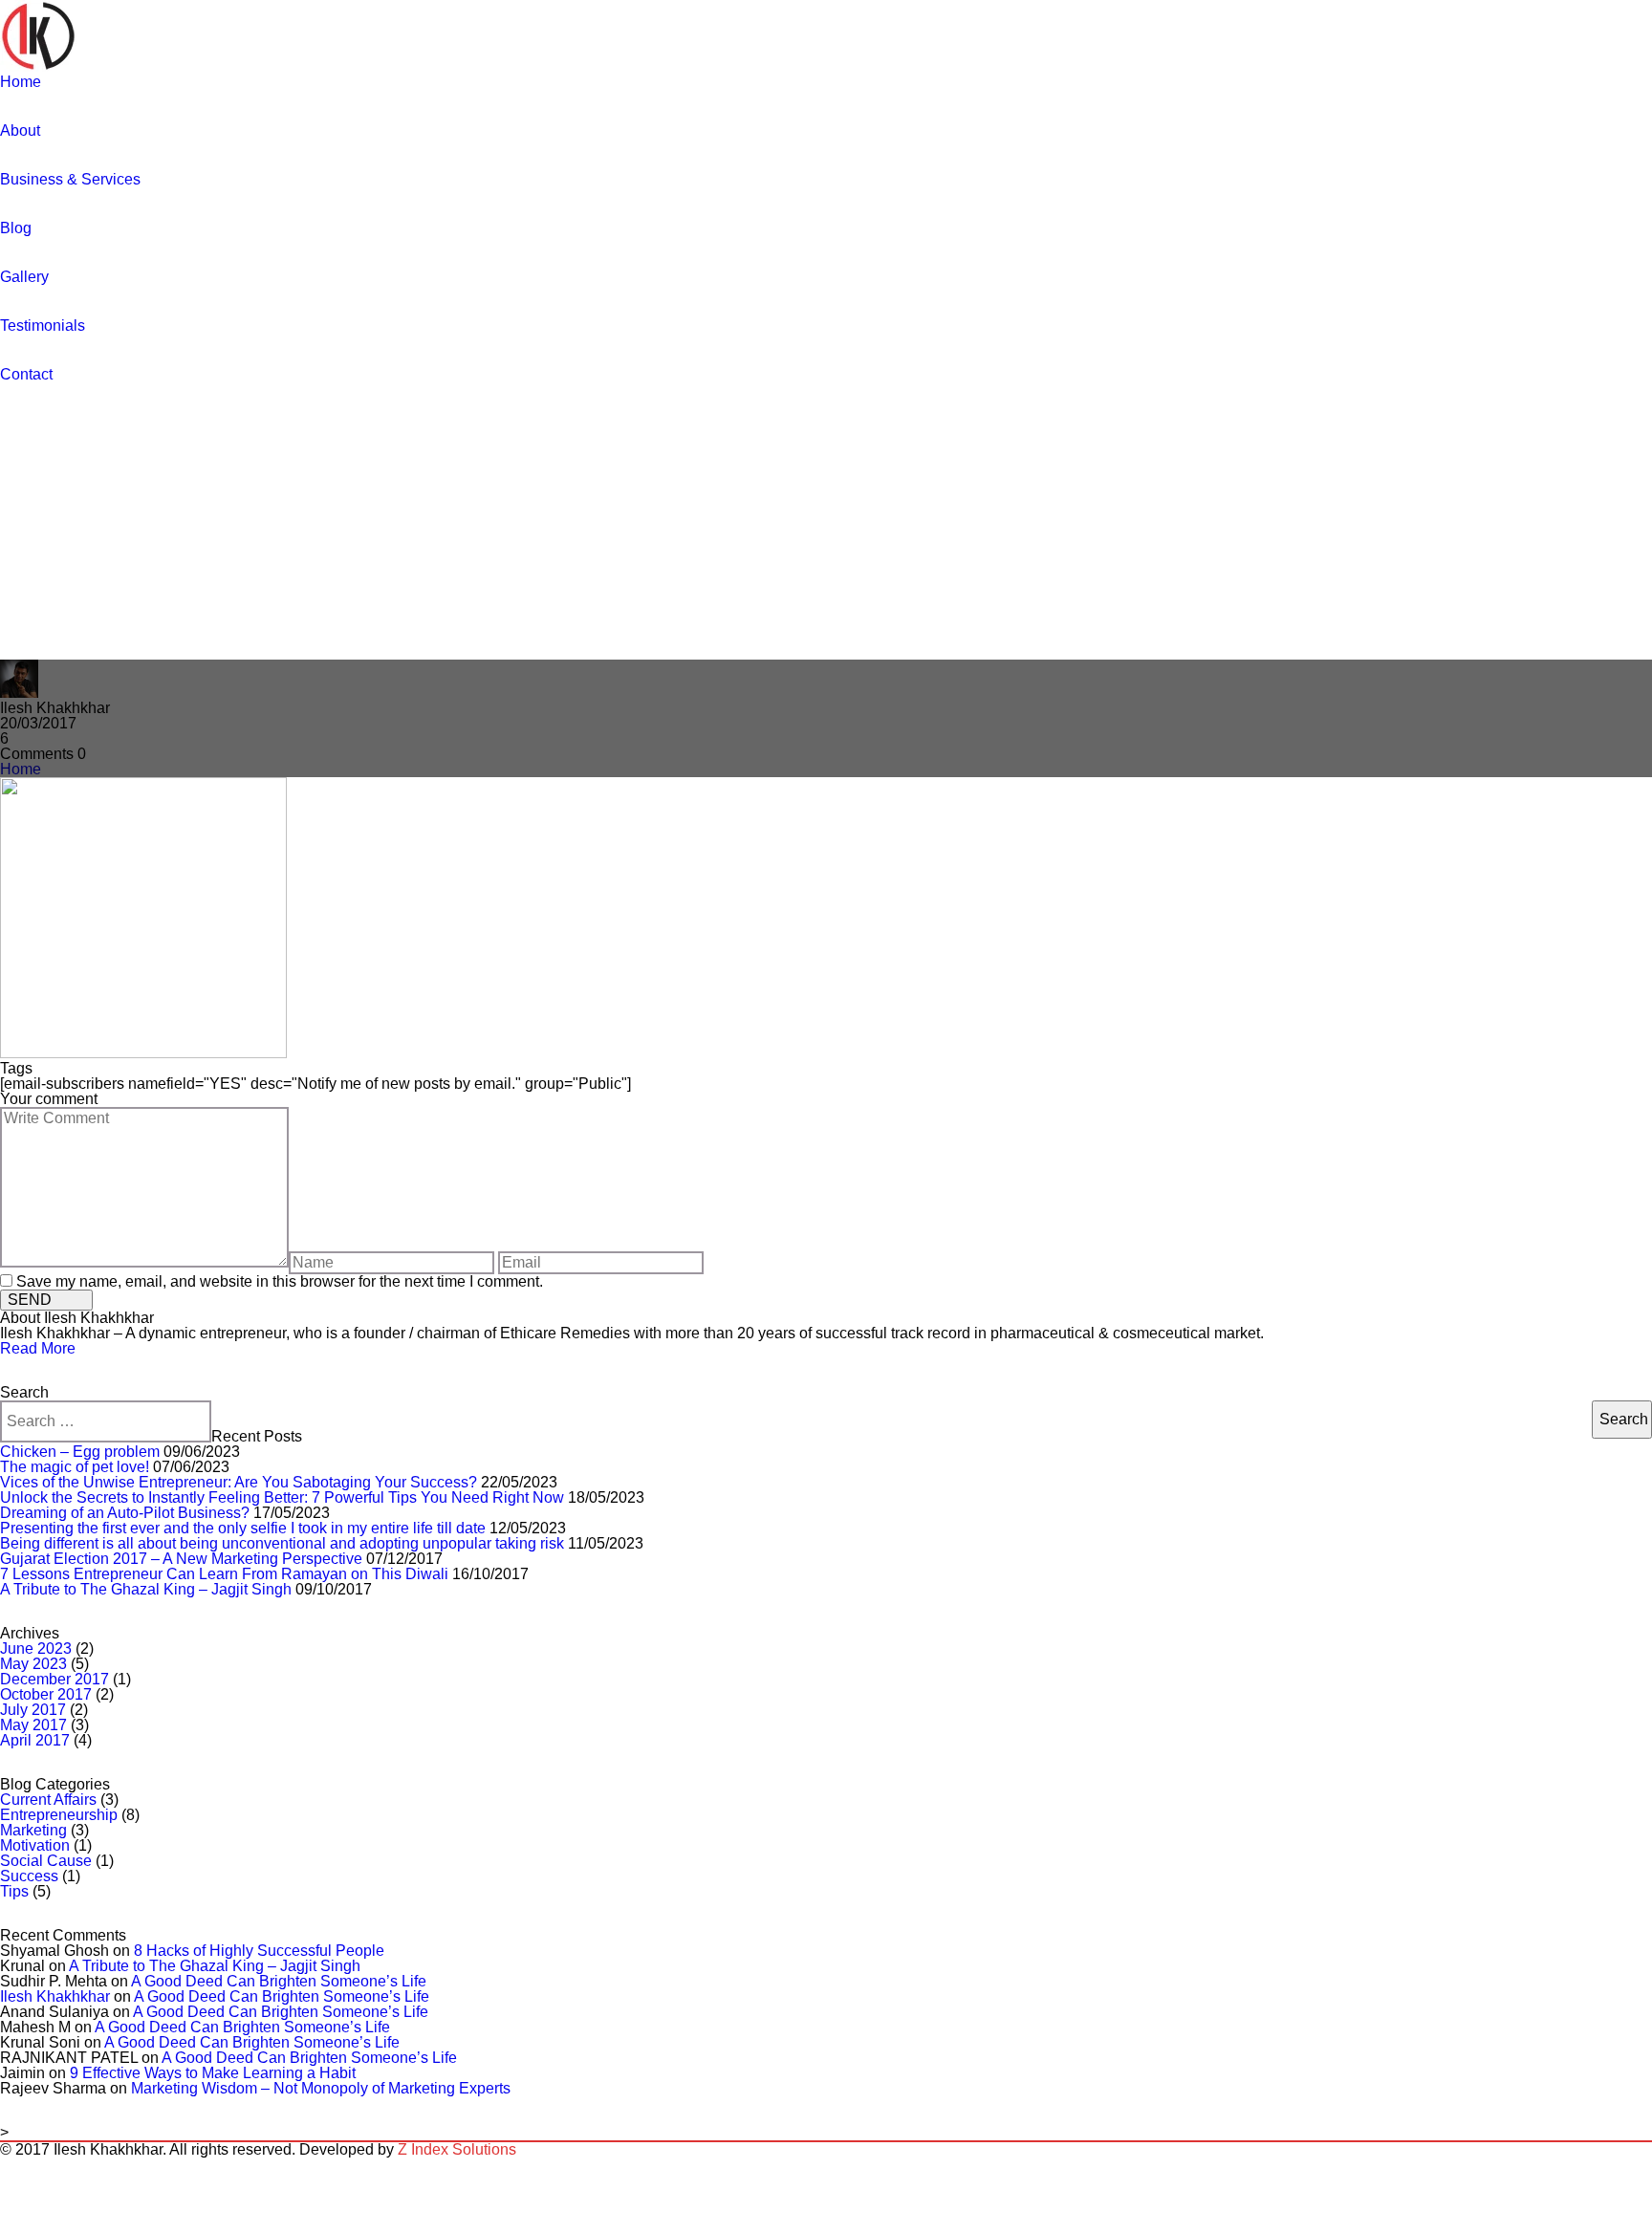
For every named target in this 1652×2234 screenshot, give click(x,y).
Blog (16, 228)
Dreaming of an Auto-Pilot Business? (125, 1513)
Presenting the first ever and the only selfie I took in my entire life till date (243, 1528)
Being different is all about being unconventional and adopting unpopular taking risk (282, 1543)
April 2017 (35, 1740)
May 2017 (33, 1725)
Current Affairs (48, 1800)
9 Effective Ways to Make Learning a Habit (213, 2073)
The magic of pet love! (75, 1467)
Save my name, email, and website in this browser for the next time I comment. (280, 1281)
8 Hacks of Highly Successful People (259, 1951)
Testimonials (43, 325)
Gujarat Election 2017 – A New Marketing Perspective (181, 1559)
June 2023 (36, 1648)
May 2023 (33, 1664)
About (20, 130)
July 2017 (33, 1710)
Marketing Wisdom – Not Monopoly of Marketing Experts (321, 2088)
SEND (30, 1300)
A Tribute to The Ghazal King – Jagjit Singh (146, 1589)
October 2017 (46, 1694)
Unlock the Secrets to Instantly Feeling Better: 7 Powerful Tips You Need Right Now (282, 1497)
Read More (38, 1348)
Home (21, 82)
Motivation (35, 1845)
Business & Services (70, 179)
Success (29, 1876)
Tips (14, 1891)
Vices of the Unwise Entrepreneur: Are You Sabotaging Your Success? (239, 1482)
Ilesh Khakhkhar (55, 1996)
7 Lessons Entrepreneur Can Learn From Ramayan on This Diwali (224, 1574)
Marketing (33, 1830)
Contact (26, 374)
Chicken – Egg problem (80, 1452)
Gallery (24, 277)
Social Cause (46, 1861)
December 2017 (54, 1679)
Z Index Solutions (457, 2149)
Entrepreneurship (59, 1815)
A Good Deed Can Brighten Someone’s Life (279, 1981)
